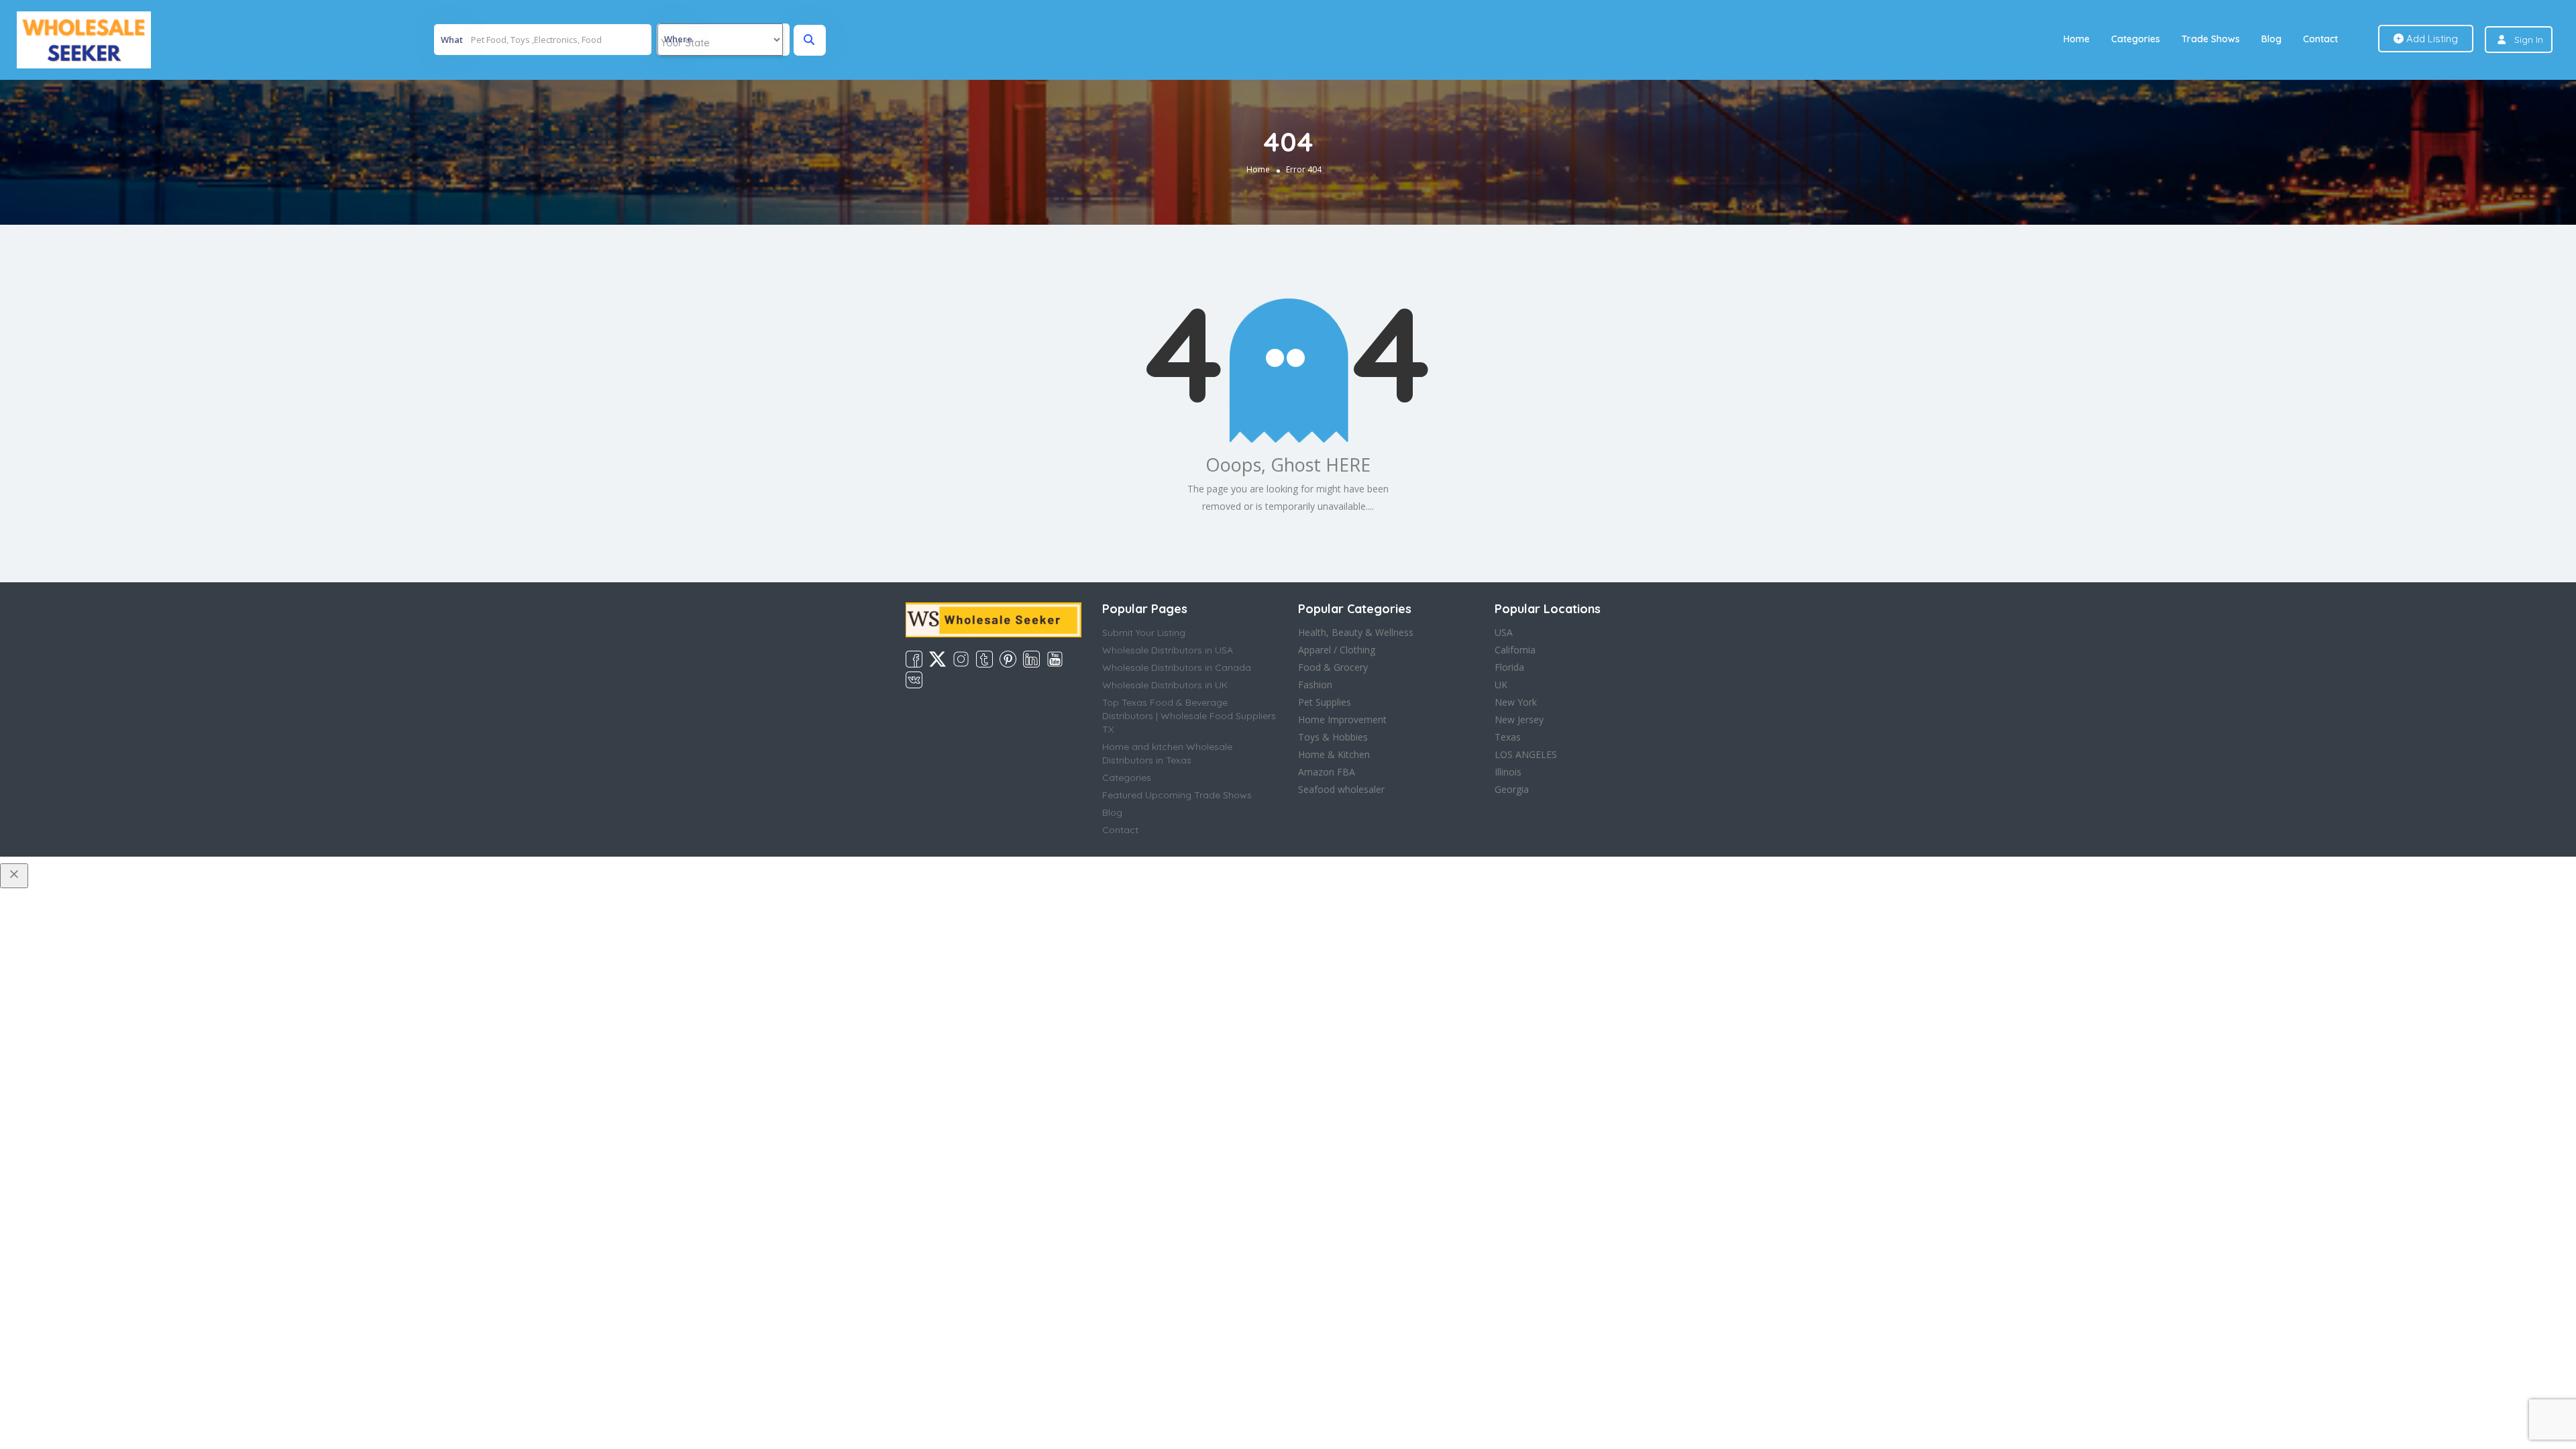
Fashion (1315, 685)
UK (1501, 685)
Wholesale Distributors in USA (1168, 650)
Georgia (1512, 789)
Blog (2271, 39)
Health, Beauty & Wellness (1356, 632)
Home (2077, 39)
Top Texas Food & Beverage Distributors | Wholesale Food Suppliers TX (1189, 716)
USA (1504, 632)
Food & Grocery (1333, 667)
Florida (1509, 667)
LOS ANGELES (1526, 754)
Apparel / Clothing (1337, 650)
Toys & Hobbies (1333, 737)
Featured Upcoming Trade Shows (1177, 795)
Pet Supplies (1325, 702)
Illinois (1508, 772)
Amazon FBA (1327, 772)
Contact (2320, 39)
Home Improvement (1342, 719)
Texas (1508, 737)
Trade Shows (2211, 39)
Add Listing (2431, 39)
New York (1516, 702)
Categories (2136, 39)
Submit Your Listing (1144, 633)
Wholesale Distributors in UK (1165, 685)
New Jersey (1519, 719)
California (1515, 650)
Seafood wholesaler (1341, 789)
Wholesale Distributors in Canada (1177, 667)
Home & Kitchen (1334, 754)
